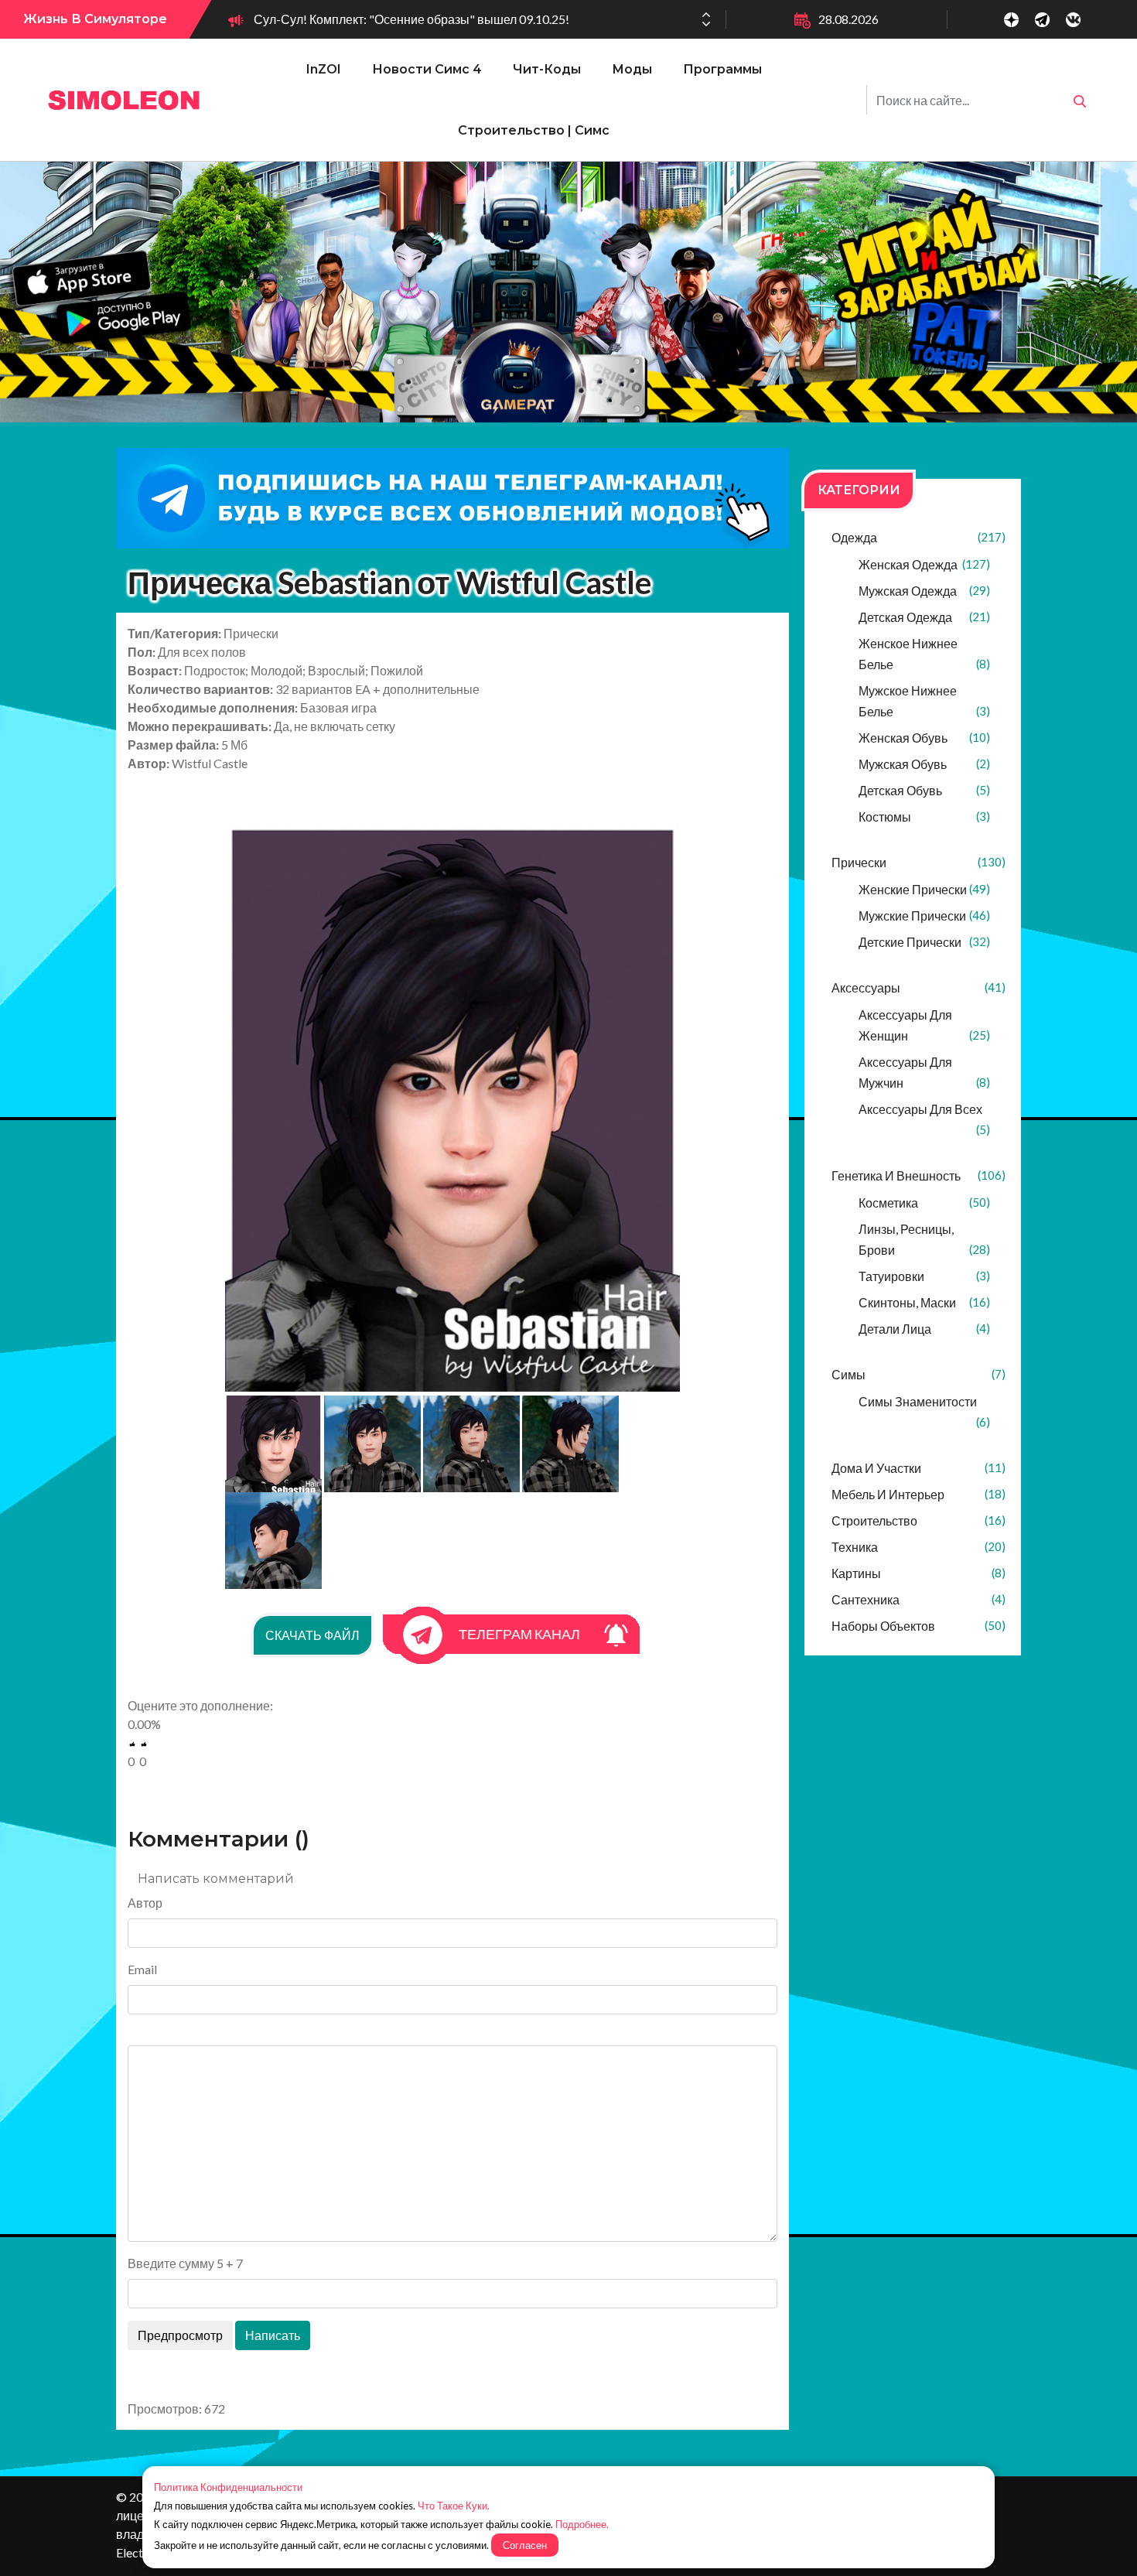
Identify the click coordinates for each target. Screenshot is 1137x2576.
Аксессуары (918, 987)
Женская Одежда (924, 564)
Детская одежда (924, 617)
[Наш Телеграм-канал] (1042, 20)
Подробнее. (582, 2524)
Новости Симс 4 (427, 69)
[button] (706, 24)
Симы (918, 1374)
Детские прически (924, 942)
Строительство (918, 1520)
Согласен (525, 2545)
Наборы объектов (918, 1626)
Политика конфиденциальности (228, 2487)
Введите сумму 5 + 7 (185, 2263)
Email (142, 1969)
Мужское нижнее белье (924, 701)
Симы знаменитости (924, 1411)
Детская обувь (924, 790)
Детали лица (924, 1329)
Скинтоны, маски (924, 1302)
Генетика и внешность (918, 1175)
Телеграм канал (519, 1634)
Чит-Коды (547, 69)
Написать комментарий (216, 1879)
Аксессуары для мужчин (924, 1072)
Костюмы (924, 817)
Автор (145, 1903)
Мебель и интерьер (918, 1494)
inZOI (324, 69)
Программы (722, 69)
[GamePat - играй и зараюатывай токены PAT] (568, 292)
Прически (918, 862)
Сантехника (918, 1599)
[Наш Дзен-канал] (1011, 20)
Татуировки (924, 1276)
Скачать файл (312, 1635)
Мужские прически (924, 916)
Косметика (924, 1203)
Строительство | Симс (534, 130)
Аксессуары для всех (924, 1119)
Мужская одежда (924, 591)
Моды (632, 69)
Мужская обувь (924, 764)
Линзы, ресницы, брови (924, 1239)
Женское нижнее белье (924, 654)
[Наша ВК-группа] (1073, 20)
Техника (918, 1547)
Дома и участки (918, 1468)
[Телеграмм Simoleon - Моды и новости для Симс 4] (452, 498)
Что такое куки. (454, 2506)
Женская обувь (924, 738)
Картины (918, 1573)
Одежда (918, 537)
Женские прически (924, 889)
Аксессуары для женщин (924, 1025)
